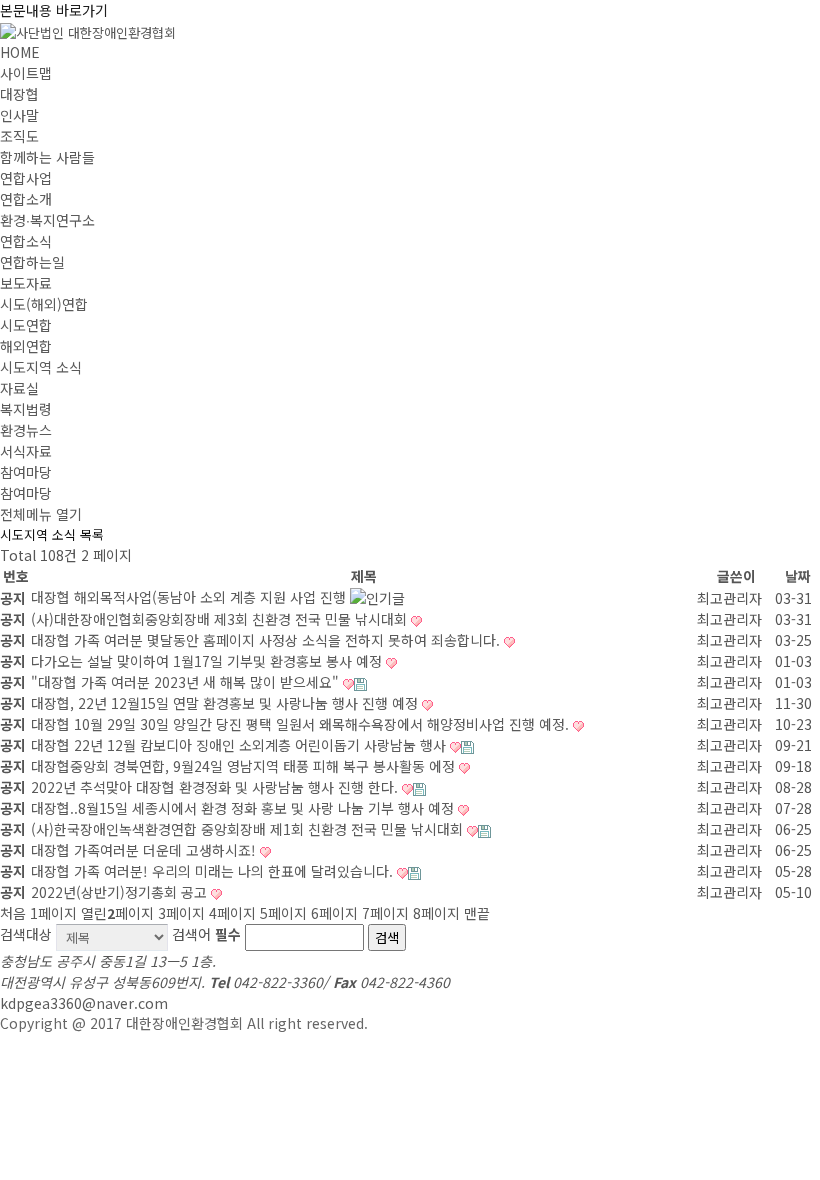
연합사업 (26, 178)
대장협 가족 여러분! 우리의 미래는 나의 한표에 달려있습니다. (214, 871)
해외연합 (26, 346)
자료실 (19, 388)
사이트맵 (26, 73)
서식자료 (26, 451)
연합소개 (26, 199)
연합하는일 (32, 262)
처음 (13, 913)
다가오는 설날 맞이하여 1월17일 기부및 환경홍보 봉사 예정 (208, 661)
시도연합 (26, 325)
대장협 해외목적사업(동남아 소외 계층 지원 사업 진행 (190, 597)
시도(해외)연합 (44, 304)
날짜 (798, 576)
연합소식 (26, 241)
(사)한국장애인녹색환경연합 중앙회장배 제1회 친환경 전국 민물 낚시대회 (249, 829)
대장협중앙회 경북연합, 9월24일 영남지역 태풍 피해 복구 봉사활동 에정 (245, 766)
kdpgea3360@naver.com (84, 1003)
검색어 (206, 934)
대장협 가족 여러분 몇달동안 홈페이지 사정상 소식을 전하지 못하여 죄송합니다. (267, 640)
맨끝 (477, 913)
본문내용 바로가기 (54, 10)
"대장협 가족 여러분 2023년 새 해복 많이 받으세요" (187, 682)
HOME (20, 52)
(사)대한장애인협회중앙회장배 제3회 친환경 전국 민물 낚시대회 (221, 619)
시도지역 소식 (41, 367)
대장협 (19, 94)
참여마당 (26, 472)
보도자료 (26, 283)
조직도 (19, 136)
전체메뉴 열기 (41, 514)
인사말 (19, 115)
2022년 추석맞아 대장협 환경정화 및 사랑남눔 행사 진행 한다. (216, 787)
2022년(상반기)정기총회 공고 (121, 892)
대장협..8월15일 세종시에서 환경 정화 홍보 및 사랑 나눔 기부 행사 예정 (244, 808)
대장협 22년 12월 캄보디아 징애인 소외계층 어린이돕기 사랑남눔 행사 (240, 745)
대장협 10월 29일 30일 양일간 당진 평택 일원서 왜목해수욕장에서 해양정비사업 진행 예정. (302, 724)
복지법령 (26, 409)
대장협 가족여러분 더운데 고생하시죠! (145, 850)
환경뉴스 (26, 430)
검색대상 (26, 934)
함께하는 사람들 (47, 157)
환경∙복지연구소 (47, 220)
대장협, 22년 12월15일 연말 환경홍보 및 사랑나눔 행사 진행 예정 (226, 703)
